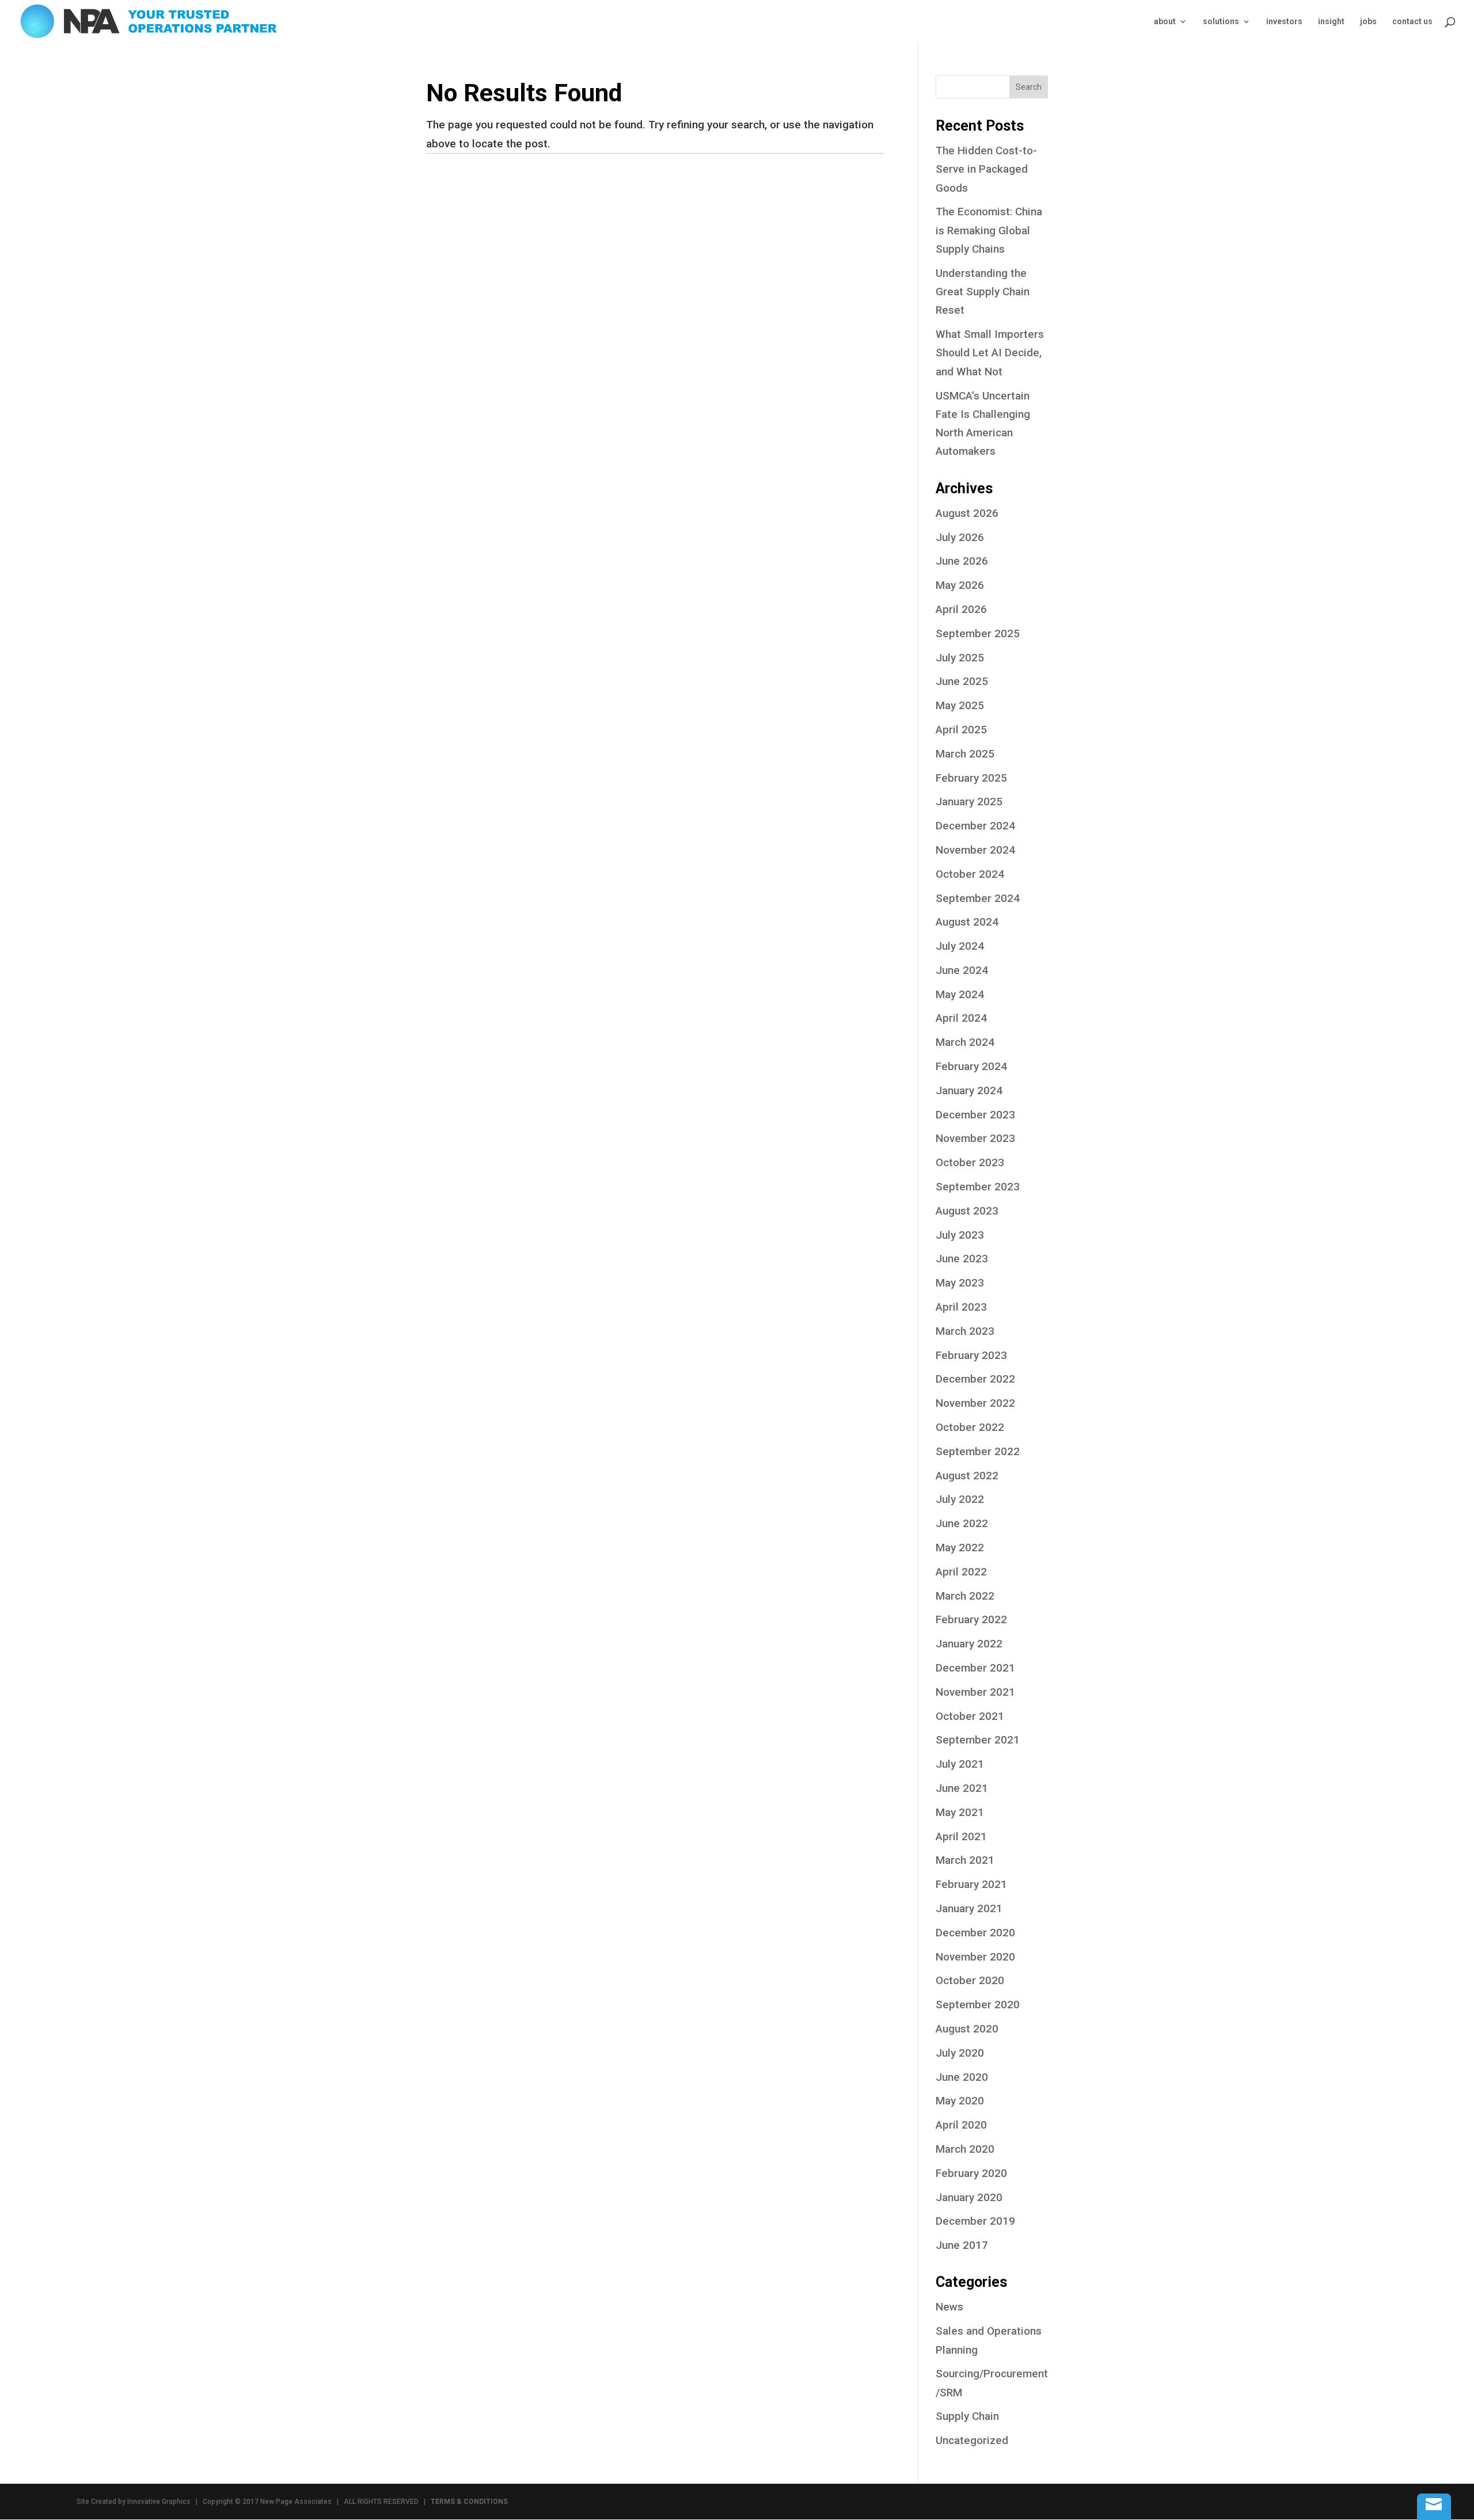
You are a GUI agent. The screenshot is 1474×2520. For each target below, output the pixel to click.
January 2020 (969, 2197)
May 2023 (960, 1283)
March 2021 (965, 1860)
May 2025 (960, 705)
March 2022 (965, 1596)
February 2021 (971, 1884)
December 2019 (975, 2221)
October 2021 (970, 1716)
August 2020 (967, 2029)
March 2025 (965, 754)
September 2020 (978, 2005)
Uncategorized (972, 2440)
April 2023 (961, 1307)
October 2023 (970, 1162)
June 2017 (962, 2245)
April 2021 (961, 1836)
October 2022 (970, 1427)
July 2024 (960, 946)
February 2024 (971, 1066)
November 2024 (975, 850)
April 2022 (961, 1572)
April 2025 (961, 730)
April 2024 (961, 1018)
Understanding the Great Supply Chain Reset (983, 292)
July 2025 (960, 658)
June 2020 (962, 2077)
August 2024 (967, 922)
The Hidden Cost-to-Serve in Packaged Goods (986, 169)
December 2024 (975, 826)
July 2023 (960, 1235)
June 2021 (962, 1788)
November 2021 (975, 1692)
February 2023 (971, 1355)
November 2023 (975, 1138)
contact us (1412, 22)
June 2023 (962, 1259)
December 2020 (975, 1933)
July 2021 (960, 1764)
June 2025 (962, 681)
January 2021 (969, 1908)
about (1165, 22)
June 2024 (962, 970)
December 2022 (975, 1379)
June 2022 (962, 1523)
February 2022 (971, 1619)
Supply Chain (967, 2416)
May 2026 (960, 585)
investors (1284, 22)
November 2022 (975, 1403)
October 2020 (970, 1980)
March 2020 (965, 2149)
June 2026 (962, 561)
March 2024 (965, 1042)
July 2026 (960, 537)
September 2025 (978, 633)
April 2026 (961, 609)
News (949, 2307)
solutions (1221, 22)
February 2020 (971, 2173)
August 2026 (967, 513)
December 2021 (975, 1668)
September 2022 (978, 1451)
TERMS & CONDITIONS (469, 2502)
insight (1331, 22)
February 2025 (971, 778)
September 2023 (978, 1187)
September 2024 (978, 898)
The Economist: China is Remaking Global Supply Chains (989, 230)
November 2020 (975, 1957)
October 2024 (970, 874)
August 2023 (967, 1211)
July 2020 (960, 2053)
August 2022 (967, 1476)
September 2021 (978, 1740)
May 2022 (960, 1548)
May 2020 (960, 2101)
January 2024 (969, 1090)
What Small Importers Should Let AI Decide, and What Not (990, 353)
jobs (1368, 22)
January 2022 (969, 1644)
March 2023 (965, 1331)
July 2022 (960, 1499)
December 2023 (975, 1115)
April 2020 (961, 2125)
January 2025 (969, 802)
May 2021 (960, 1812)
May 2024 (960, 994)
